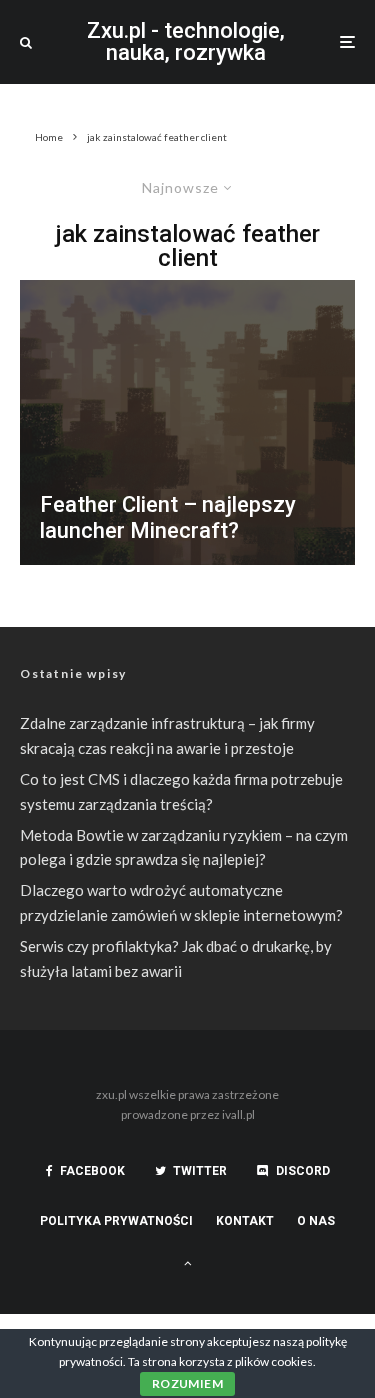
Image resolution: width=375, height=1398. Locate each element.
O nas (316, 1221)
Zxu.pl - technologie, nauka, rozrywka (186, 42)
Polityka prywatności (116, 1221)
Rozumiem (187, 1383)
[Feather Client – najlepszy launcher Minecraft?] (187, 422)
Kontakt (245, 1221)
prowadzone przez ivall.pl (188, 1114)
